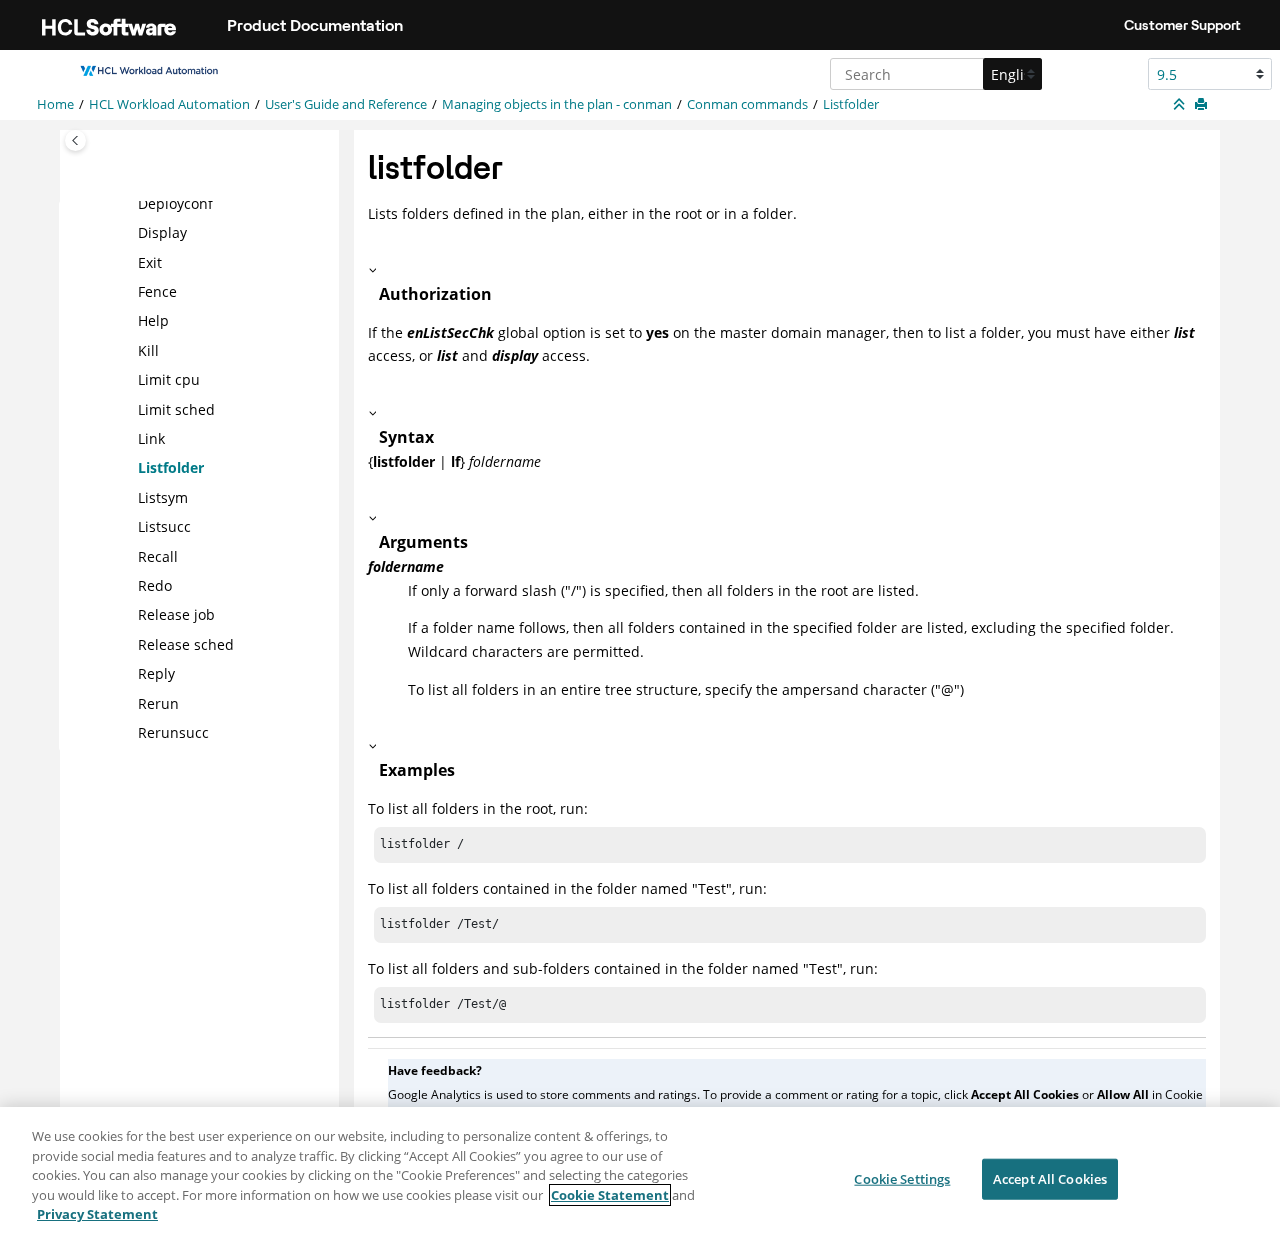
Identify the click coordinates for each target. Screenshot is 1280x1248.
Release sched (186, 644)
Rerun (158, 703)
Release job (176, 614)
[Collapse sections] (1181, 105)
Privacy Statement (97, 1214)
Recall (158, 556)
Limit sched (176, 409)
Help (153, 320)
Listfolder (851, 104)
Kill (148, 350)
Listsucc (164, 526)
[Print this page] (1203, 105)
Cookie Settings (902, 1178)
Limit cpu (169, 379)
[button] (130, 204)
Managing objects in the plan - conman (557, 104)
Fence (157, 291)
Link (151, 438)
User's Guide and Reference (346, 104)
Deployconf (175, 203)
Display (162, 232)
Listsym (163, 497)
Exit (150, 262)
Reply (156, 673)
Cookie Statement (610, 1195)
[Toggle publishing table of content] (75, 140)
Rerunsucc (173, 732)
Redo (155, 585)
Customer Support (1182, 25)
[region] (640, 1177)
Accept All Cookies (1050, 1178)
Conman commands (747, 104)
